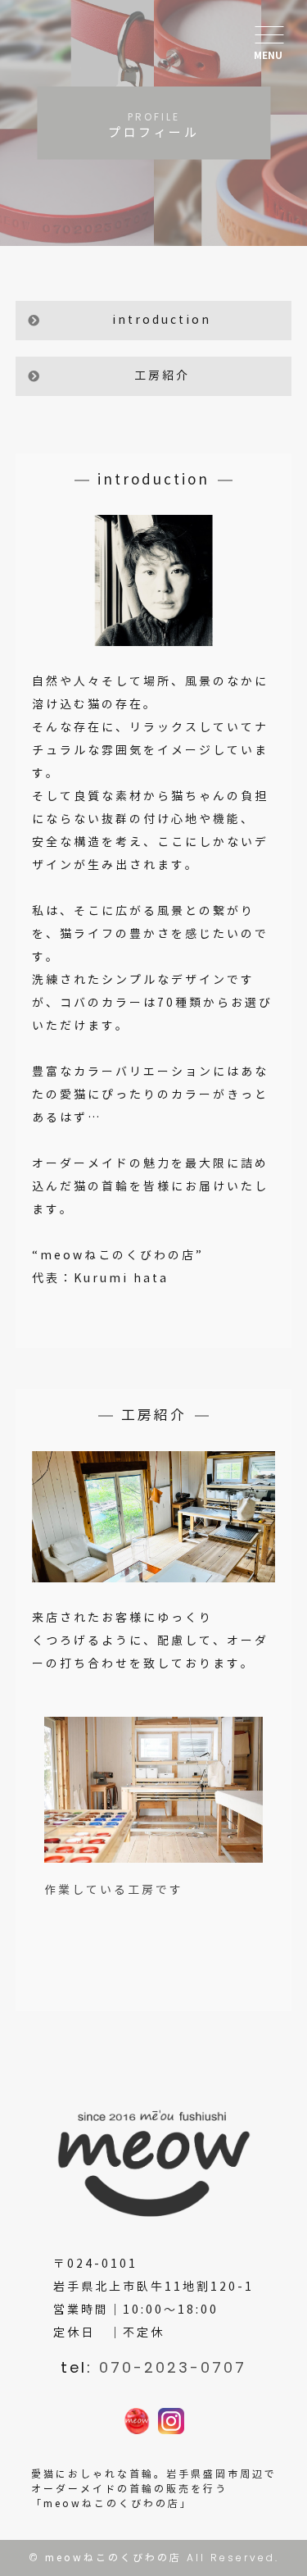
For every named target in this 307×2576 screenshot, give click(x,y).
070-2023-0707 (173, 2367)
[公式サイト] (137, 2422)
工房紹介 (162, 376)
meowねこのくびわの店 (113, 2558)
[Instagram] (171, 2422)
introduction (162, 320)
